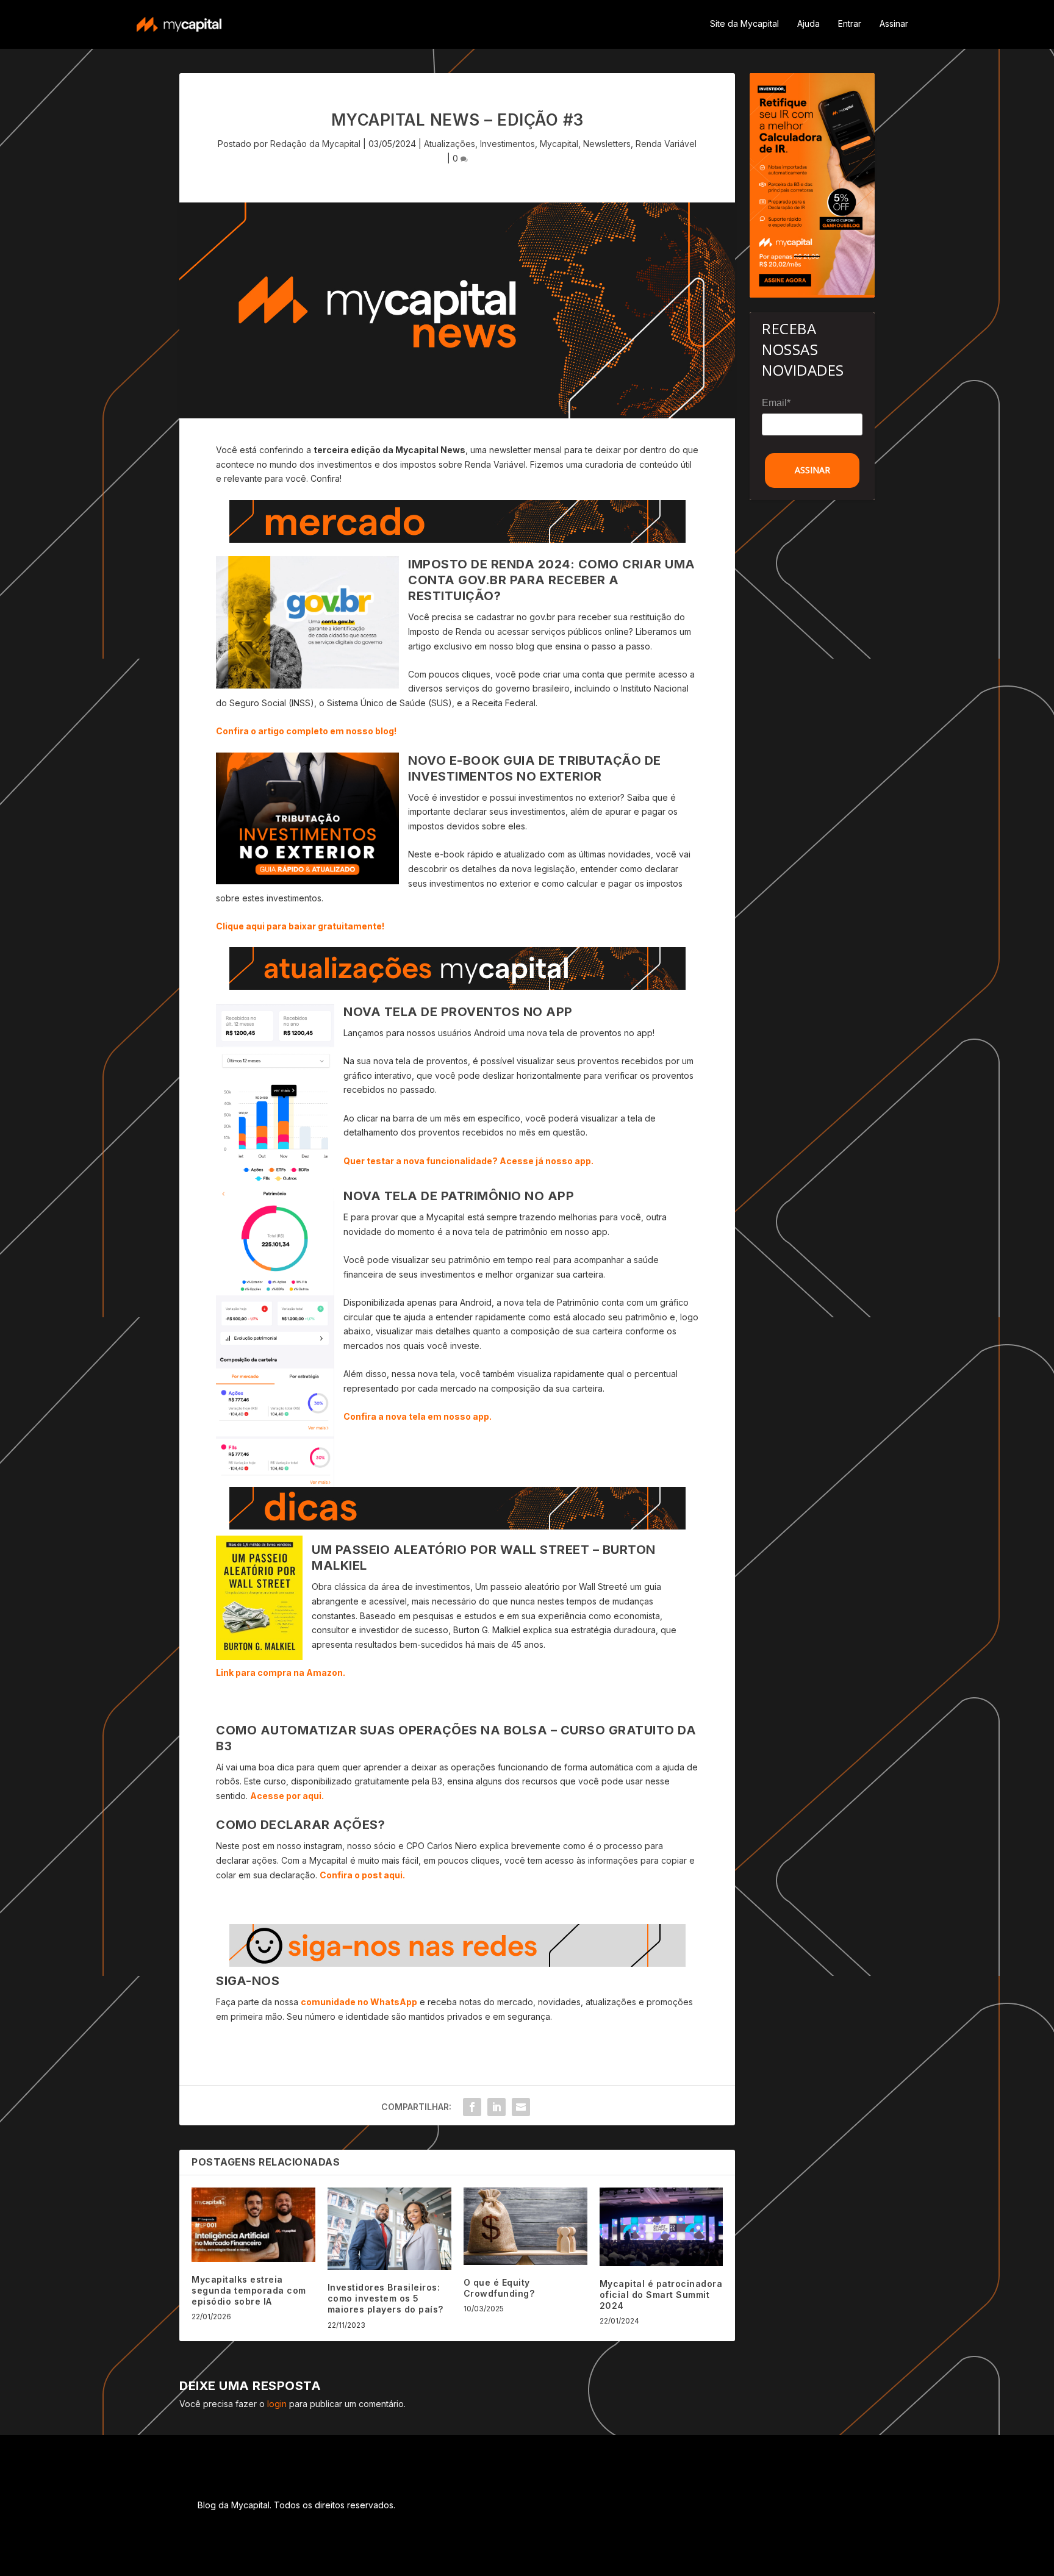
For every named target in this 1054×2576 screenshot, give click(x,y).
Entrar (850, 24)
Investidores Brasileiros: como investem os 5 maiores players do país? (385, 2298)
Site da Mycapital (744, 24)
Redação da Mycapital (315, 144)
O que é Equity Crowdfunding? (499, 2288)
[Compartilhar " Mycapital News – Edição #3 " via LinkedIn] (497, 2107)
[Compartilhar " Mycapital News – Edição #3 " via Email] (521, 2107)
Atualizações (450, 144)
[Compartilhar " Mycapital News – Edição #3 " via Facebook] (472, 2107)
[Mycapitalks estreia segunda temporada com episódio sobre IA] (253, 2225)
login (277, 2404)
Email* (776, 403)
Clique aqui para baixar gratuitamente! (300, 926)
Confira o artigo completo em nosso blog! (306, 731)
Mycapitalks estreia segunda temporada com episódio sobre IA (249, 2290)
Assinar (894, 24)
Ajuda (808, 24)
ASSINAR (812, 470)
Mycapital (559, 144)
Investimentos (507, 144)
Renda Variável (666, 144)
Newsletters (607, 144)
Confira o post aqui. (362, 1875)
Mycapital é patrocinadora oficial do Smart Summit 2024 (661, 2295)
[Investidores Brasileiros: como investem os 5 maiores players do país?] (389, 2229)
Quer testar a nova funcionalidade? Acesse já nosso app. (468, 1161)
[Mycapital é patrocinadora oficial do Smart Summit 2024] (661, 2227)
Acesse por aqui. (287, 1796)
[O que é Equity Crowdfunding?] (525, 2226)
